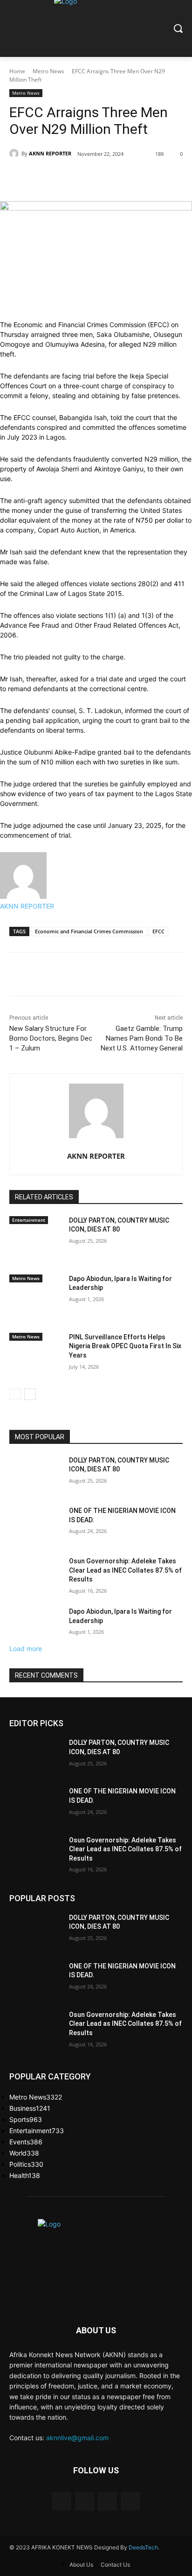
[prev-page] (15, 1394)
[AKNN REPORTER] (15, 154)
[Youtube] (130, 2501)
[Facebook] (76, 178)
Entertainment (29, 1220)
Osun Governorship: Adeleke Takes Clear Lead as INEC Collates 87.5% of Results (125, 1570)
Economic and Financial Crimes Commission (89, 931)
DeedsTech (143, 2547)
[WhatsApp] (141, 178)
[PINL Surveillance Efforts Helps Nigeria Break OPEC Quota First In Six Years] (35, 1361)
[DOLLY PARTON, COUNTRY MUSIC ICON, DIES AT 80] (35, 1244)
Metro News (48, 71)
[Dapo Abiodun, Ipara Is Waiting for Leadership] (35, 1302)
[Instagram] (85, 2501)
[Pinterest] (119, 178)
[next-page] (30, 1394)
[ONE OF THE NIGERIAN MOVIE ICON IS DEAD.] (35, 1525)
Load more (26, 1648)
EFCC (158, 931)
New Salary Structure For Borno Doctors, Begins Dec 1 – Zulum (51, 1038)
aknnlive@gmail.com (77, 2438)
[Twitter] (98, 178)
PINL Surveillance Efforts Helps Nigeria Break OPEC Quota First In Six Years (125, 1346)
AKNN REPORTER (50, 153)
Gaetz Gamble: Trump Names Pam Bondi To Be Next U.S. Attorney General (142, 1038)
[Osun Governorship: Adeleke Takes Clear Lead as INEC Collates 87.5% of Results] (35, 1575)
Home (17, 71)
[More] (163, 178)
